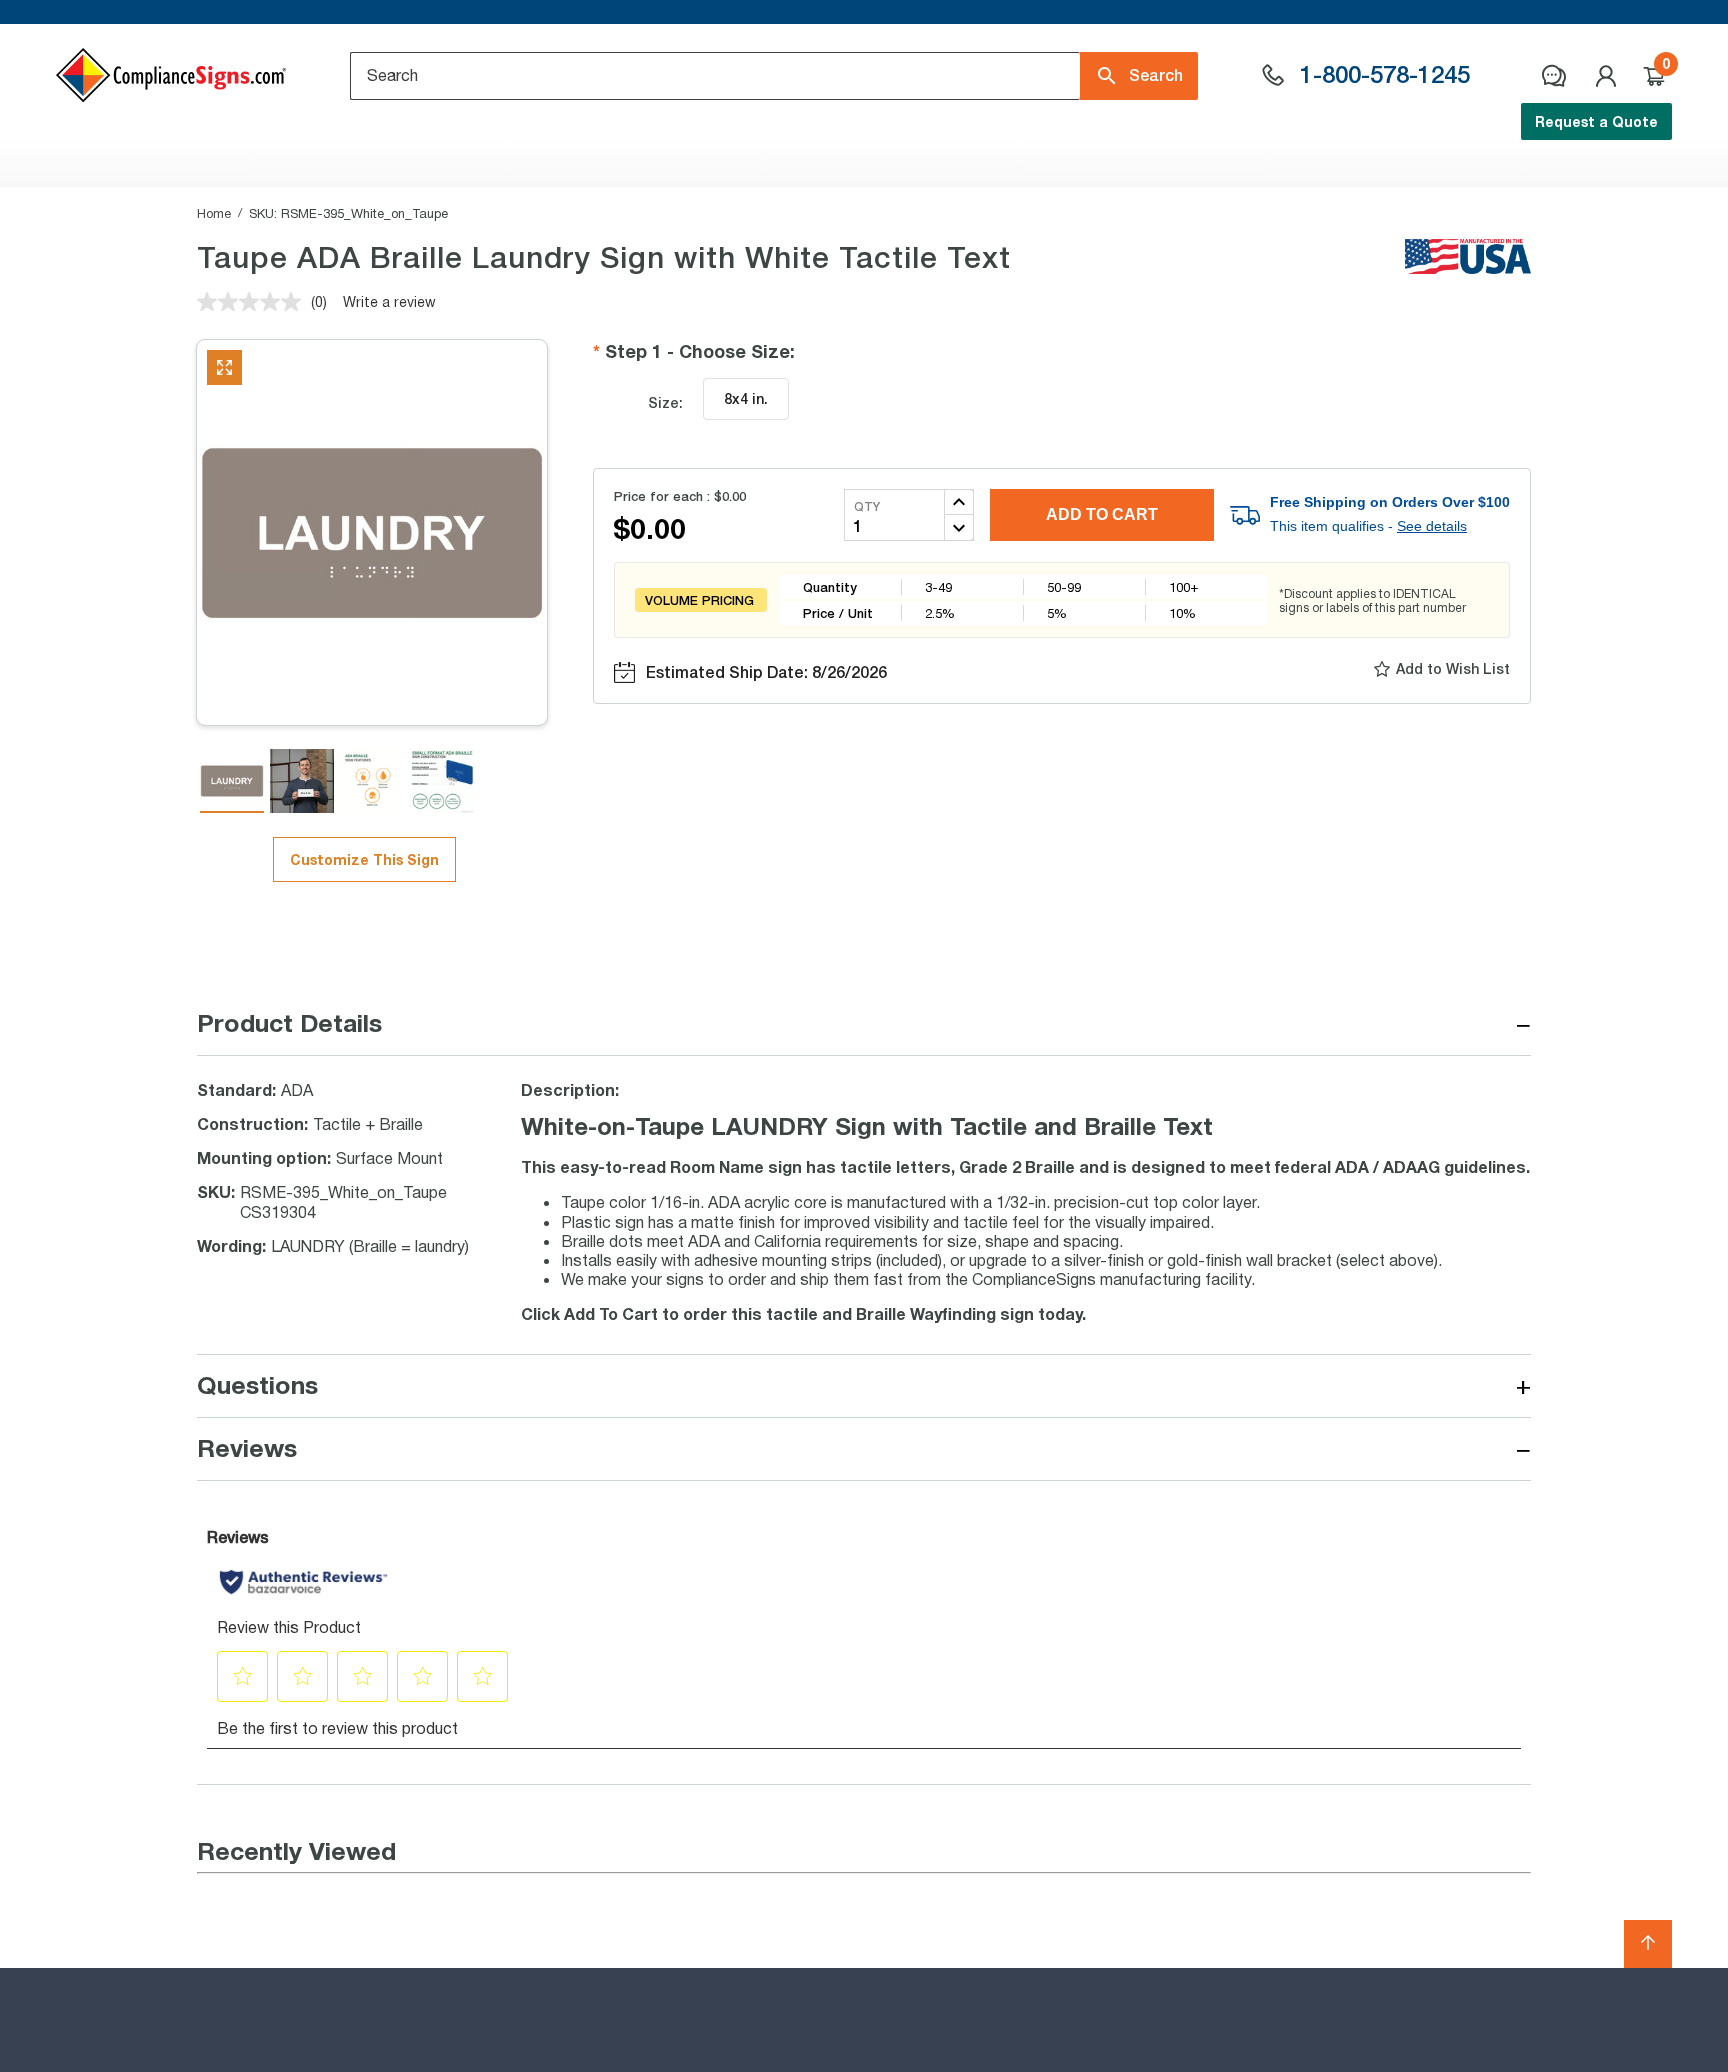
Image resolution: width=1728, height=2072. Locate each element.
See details (1432, 526)
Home (214, 213)
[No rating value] (254, 302)
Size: (665, 402)
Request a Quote (1596, 121)
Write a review (389, 301)
